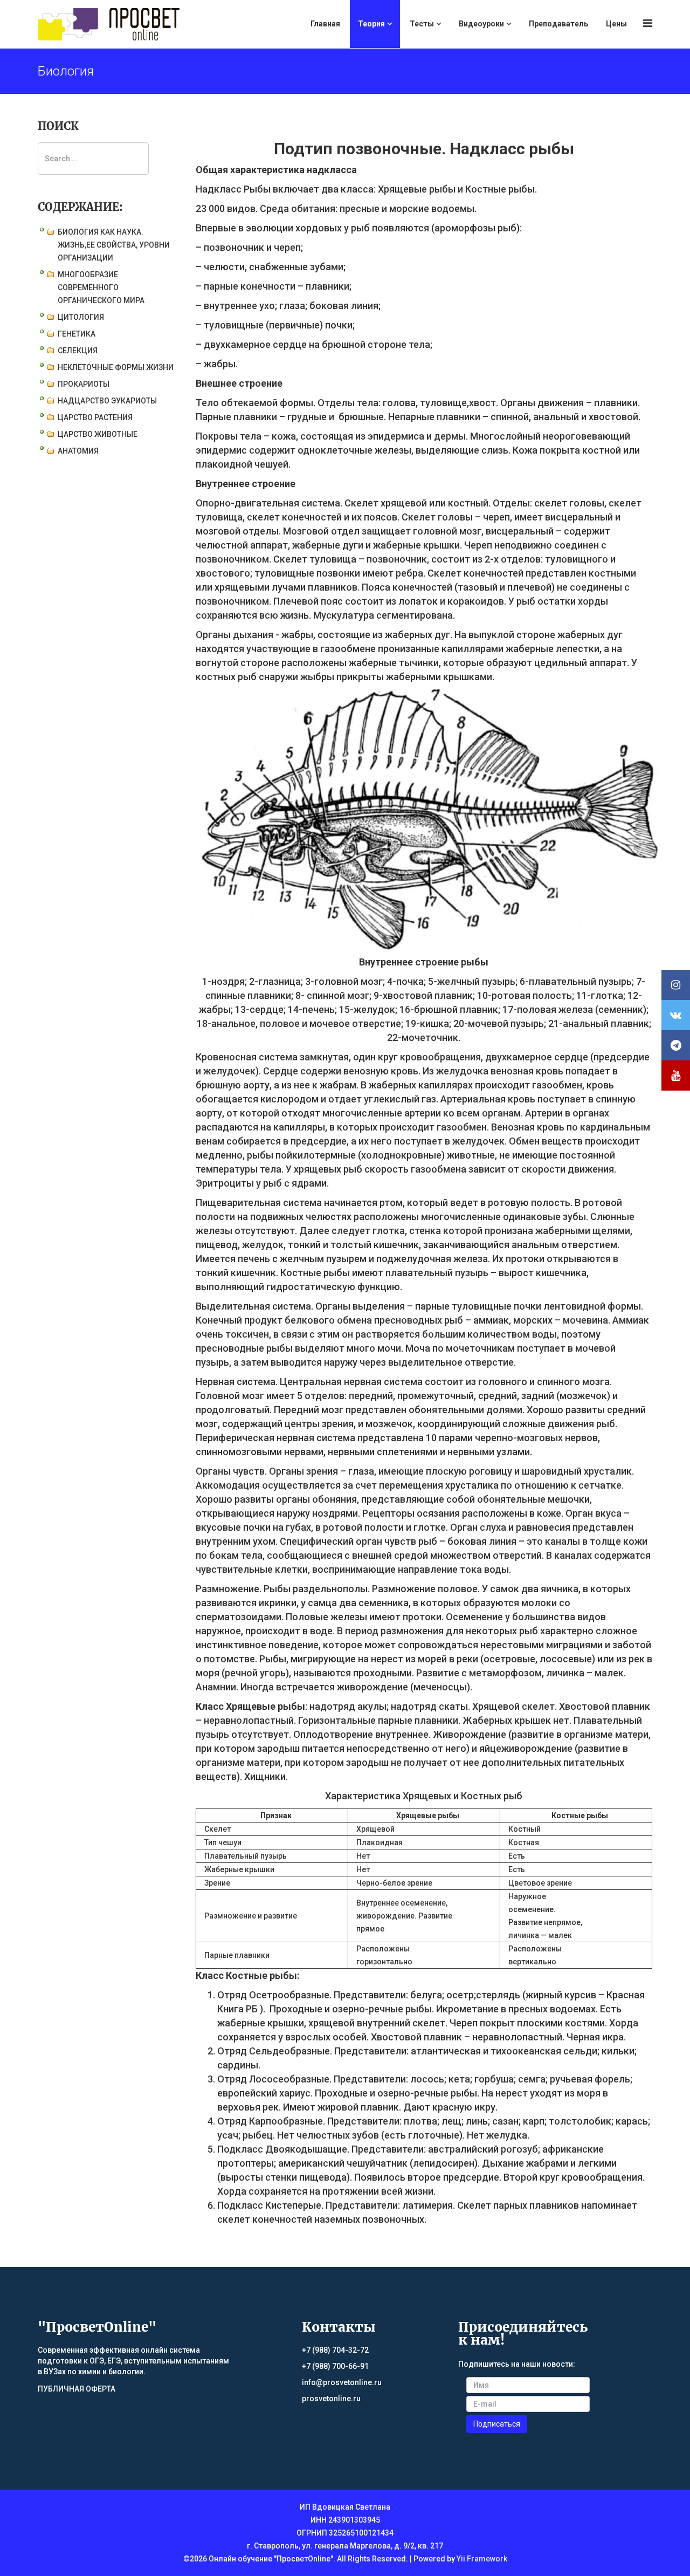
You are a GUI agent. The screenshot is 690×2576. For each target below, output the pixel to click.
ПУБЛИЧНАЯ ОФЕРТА (77, 2389)
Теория (371, 24)
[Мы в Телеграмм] (676, 1045)
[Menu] (648, 23)
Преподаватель (558, 24)
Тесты (422, 24)
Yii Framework (482, 2559)
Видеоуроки (481, 24)
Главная (325, 24)
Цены (616, 24)
